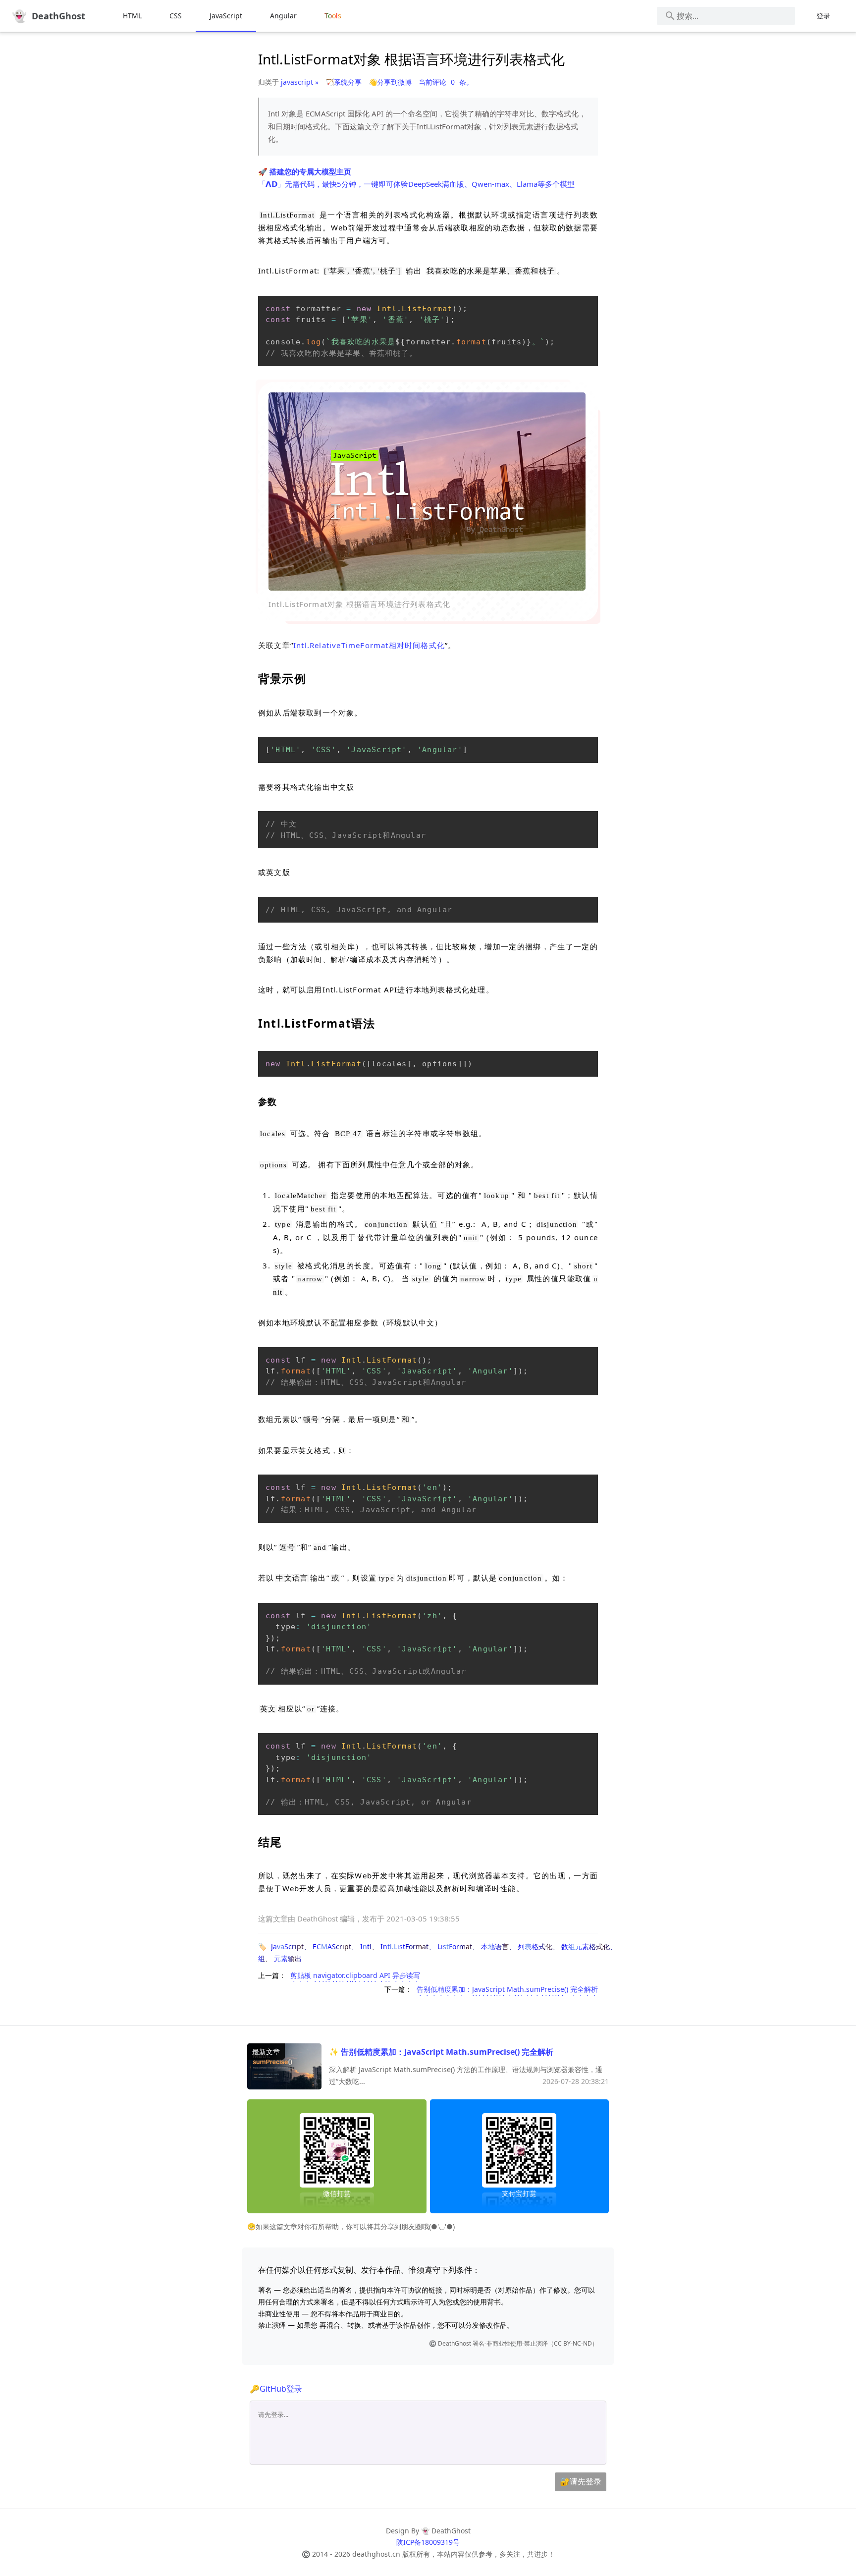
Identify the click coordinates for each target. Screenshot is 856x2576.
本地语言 (495, 1946)
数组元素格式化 (586, 1946)
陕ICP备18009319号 (428, 2542)
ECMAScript (332, 1946)
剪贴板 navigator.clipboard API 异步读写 (355, 1975)
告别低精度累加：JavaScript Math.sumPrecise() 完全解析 (507, 1989)
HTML (132, 16)
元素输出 (288, 1958)
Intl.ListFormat (404, 1946)
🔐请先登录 (581, 2481)
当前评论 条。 (446, 82)
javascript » (300, 82)
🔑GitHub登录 (276, 2389)
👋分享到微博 (390, 82)
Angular (283, 16)
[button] (427, 492)
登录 (823, 16)
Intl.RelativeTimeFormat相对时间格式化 (369, 645)
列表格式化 (535, 1946)
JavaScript (226, 16)
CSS (176, 16)
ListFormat (455, 1946)
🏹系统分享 (344, 82)
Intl (366, 1946)
